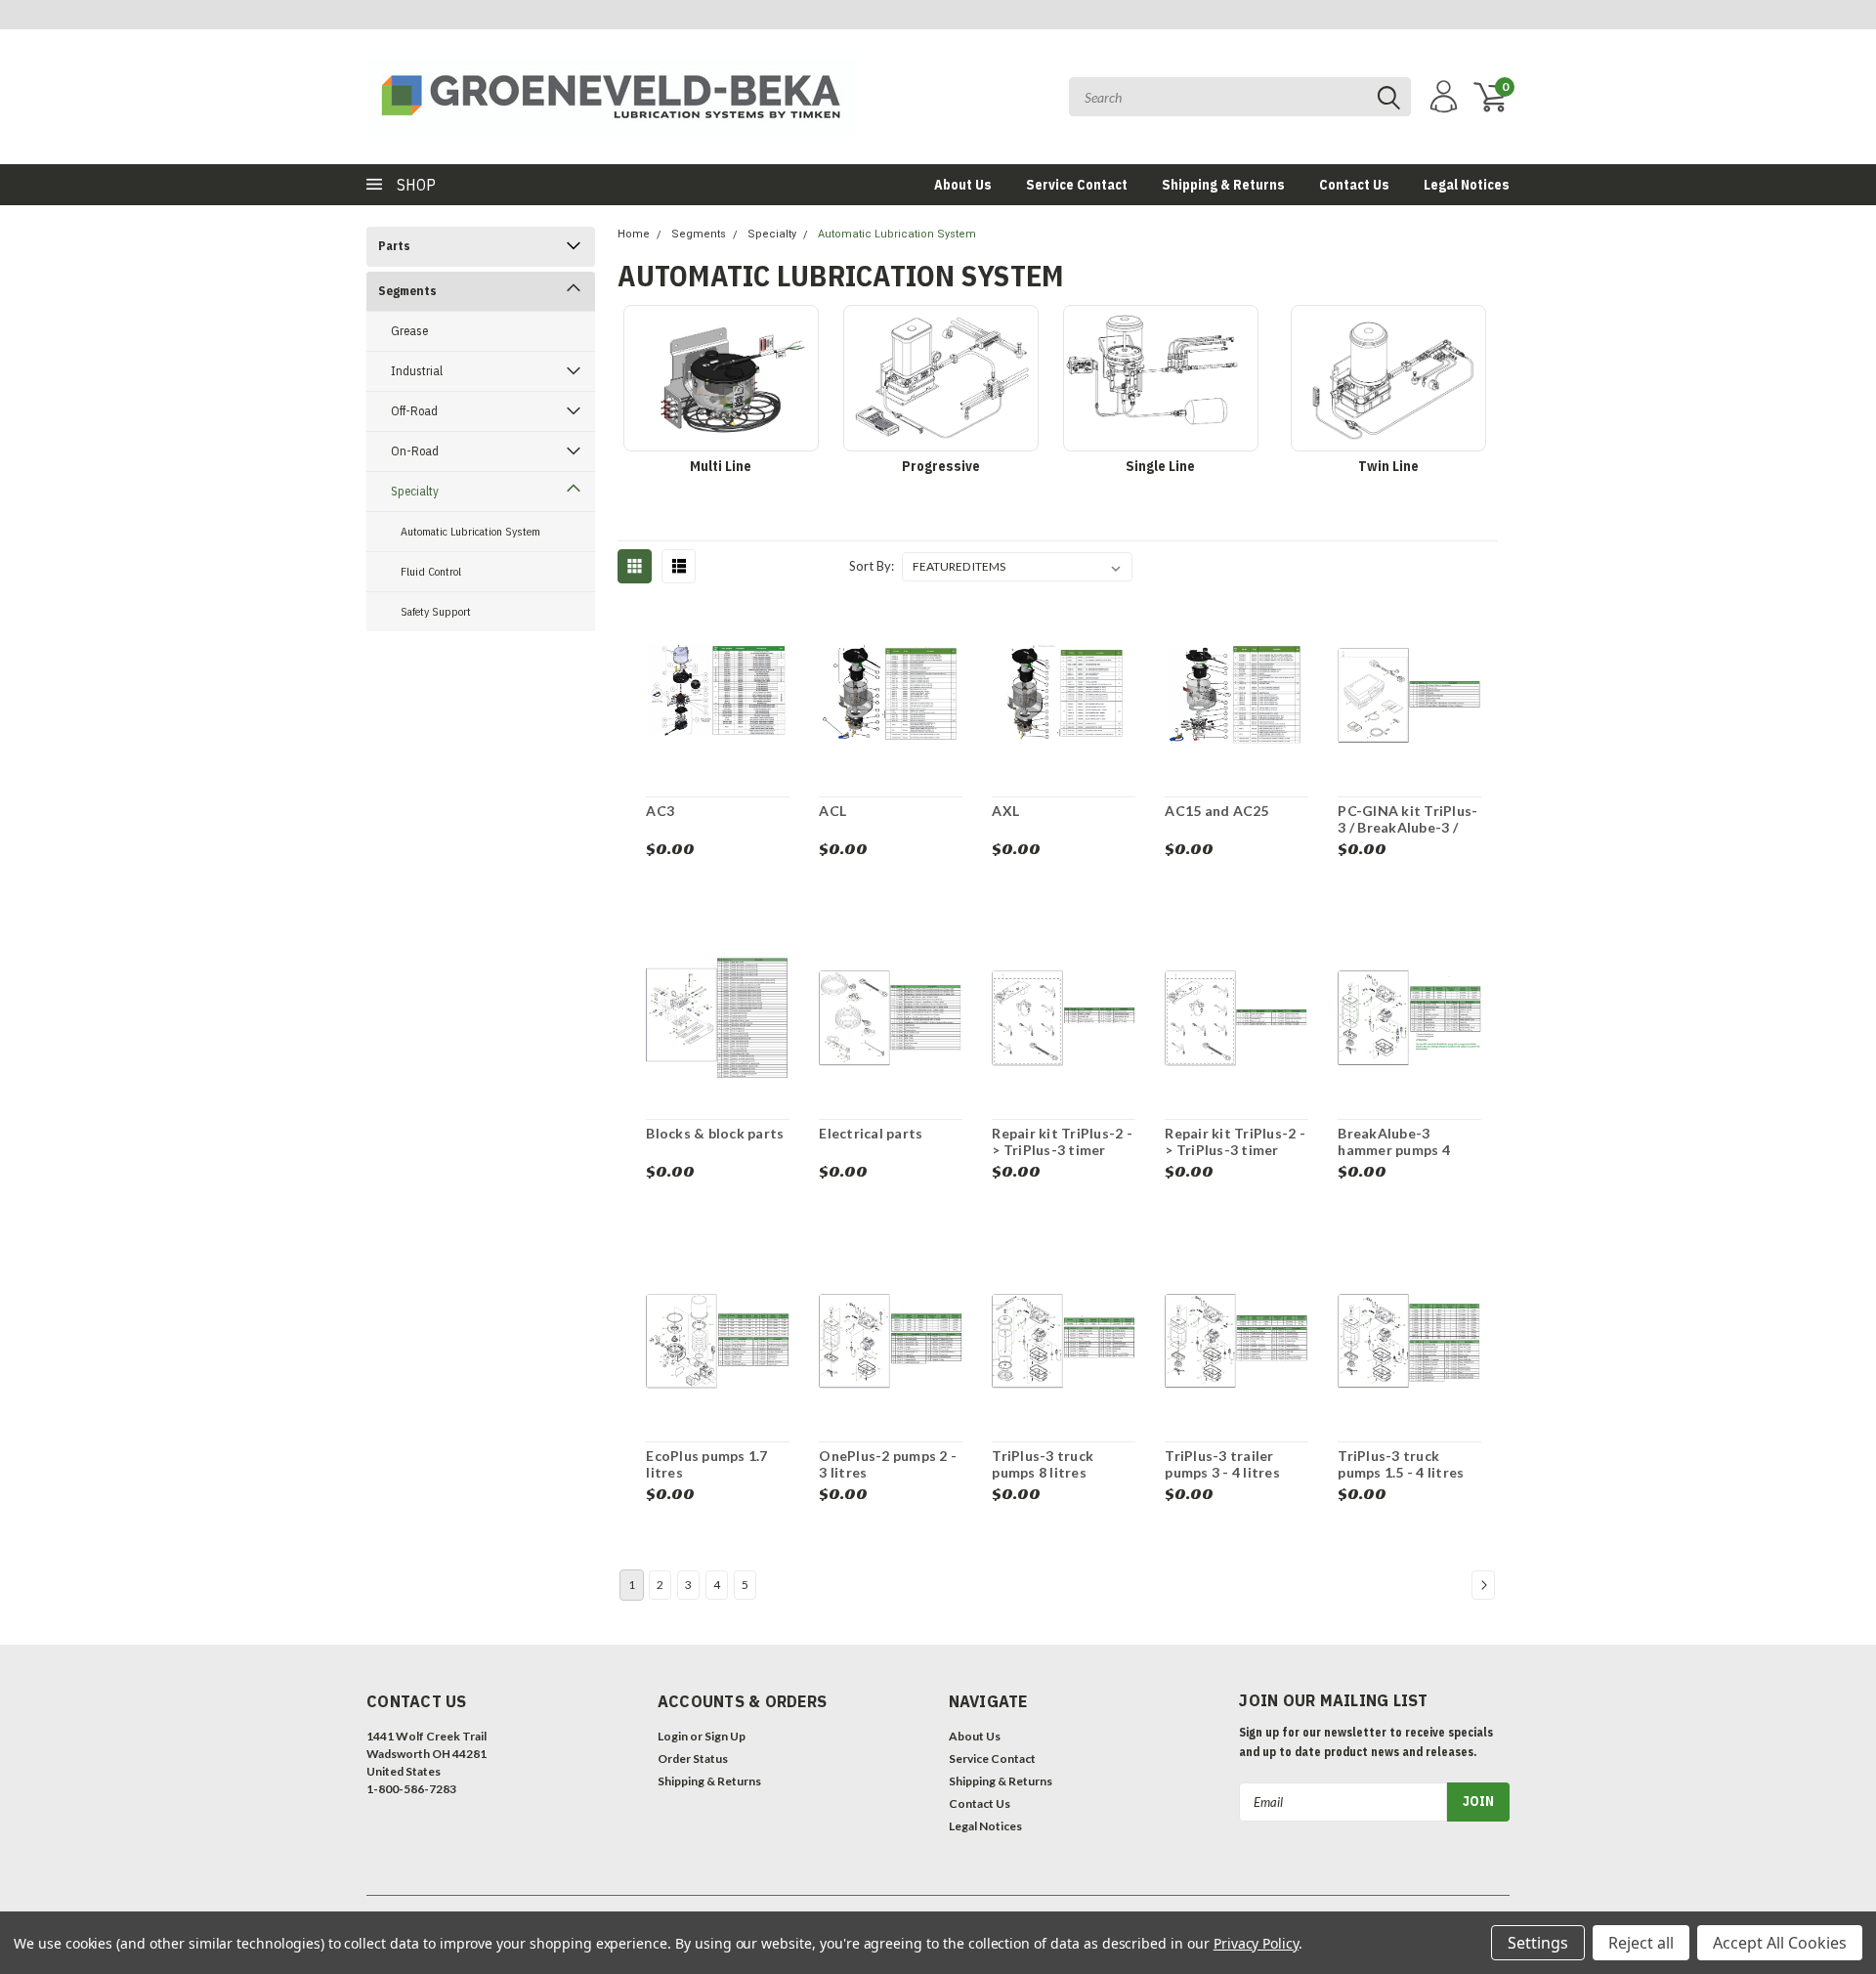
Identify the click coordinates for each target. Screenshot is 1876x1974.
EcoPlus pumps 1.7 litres (706, 1464)
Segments (407, 291)
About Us (963, 185)
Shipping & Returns (1223, 185)
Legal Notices (1467, 185)
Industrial (417, 371)
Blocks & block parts (715, 1133)
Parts (394, 246)
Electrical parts (871, 1133)
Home (634, 234)
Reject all (1641, 1943)
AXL (1005, 811)
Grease (409, 331)
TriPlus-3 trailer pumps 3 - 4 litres (1222, 1464)
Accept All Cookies (1780, 1943)
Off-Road (414, 411)
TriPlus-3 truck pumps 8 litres (1043, 1464)
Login (673, 1736)
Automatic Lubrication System (470, 531)
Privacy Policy (1256, 1943)
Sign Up (725, 1736)
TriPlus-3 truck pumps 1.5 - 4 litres (1401, 1464)
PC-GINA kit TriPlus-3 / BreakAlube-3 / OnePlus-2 (1407, 828)
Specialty (415, 491)
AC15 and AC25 (1216, 811)
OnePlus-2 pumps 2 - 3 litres (888, 1464)
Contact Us (1354, 185)
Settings (1538, 1943)
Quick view (718, 698)
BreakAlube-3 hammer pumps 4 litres (1394, 1150)
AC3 (660, 811)
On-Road (415, 451)
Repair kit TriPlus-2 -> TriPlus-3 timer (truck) (1235, 1150)
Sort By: (872, 566)
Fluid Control (431, 571)
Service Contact (1077, 185)
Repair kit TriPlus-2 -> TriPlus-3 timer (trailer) (1062, 1150)
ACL (832, 811)
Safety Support (436, 611)
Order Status (693, 1759)
